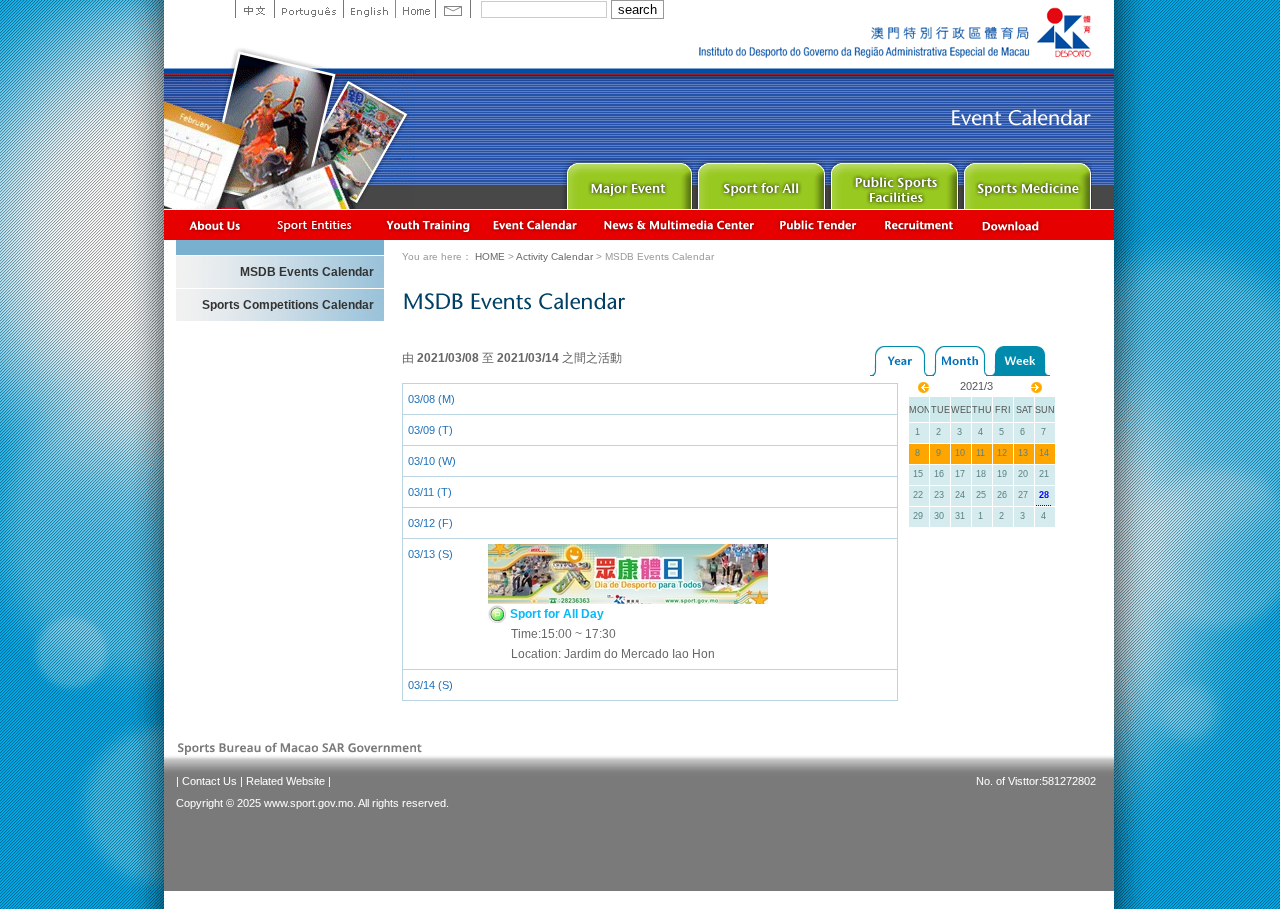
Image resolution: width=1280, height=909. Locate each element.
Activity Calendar (536, 224)
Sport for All (759, 181)
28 (1044, 495)
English (369, 9)
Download (1012, 224)
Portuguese (308, 9)
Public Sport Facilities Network (892, 181)
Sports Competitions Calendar (288, 305)
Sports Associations (314, 224)
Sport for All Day (555, 614)
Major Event (626, 181)
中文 (254, 9)
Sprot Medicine (1025, 181)
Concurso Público (819, 224)
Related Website (285, 781)
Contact (453, 9)
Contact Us (209, 781)
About (215, 224)
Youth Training (429, 224)
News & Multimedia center (678, 224)
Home (415, 9)
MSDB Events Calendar (307, 272)
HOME (490, 256)
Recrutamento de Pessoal (919, 224)
